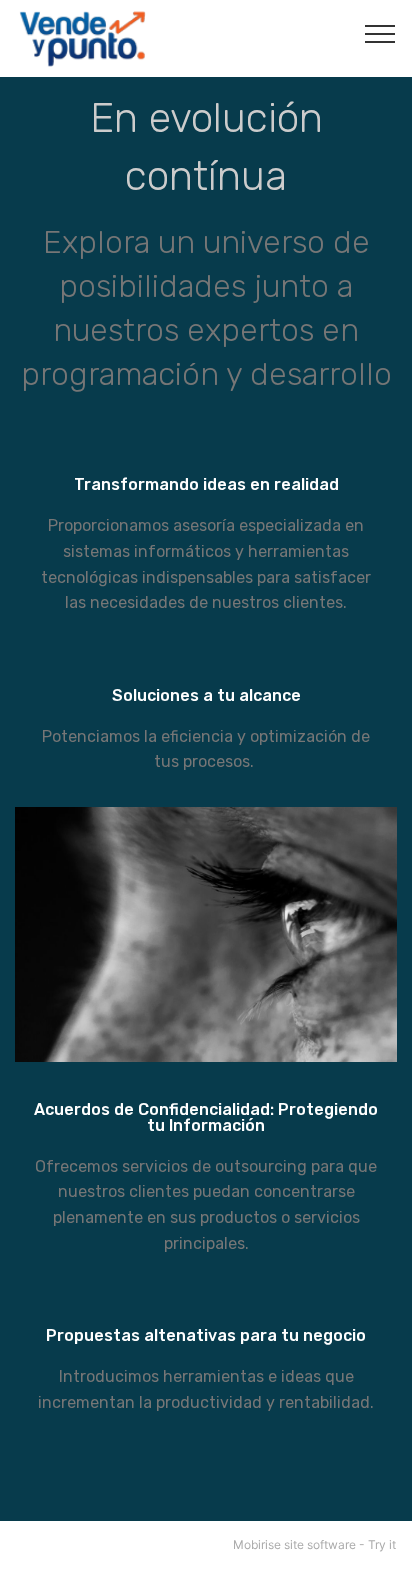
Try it (382, 1544)
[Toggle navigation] (380, 33)
